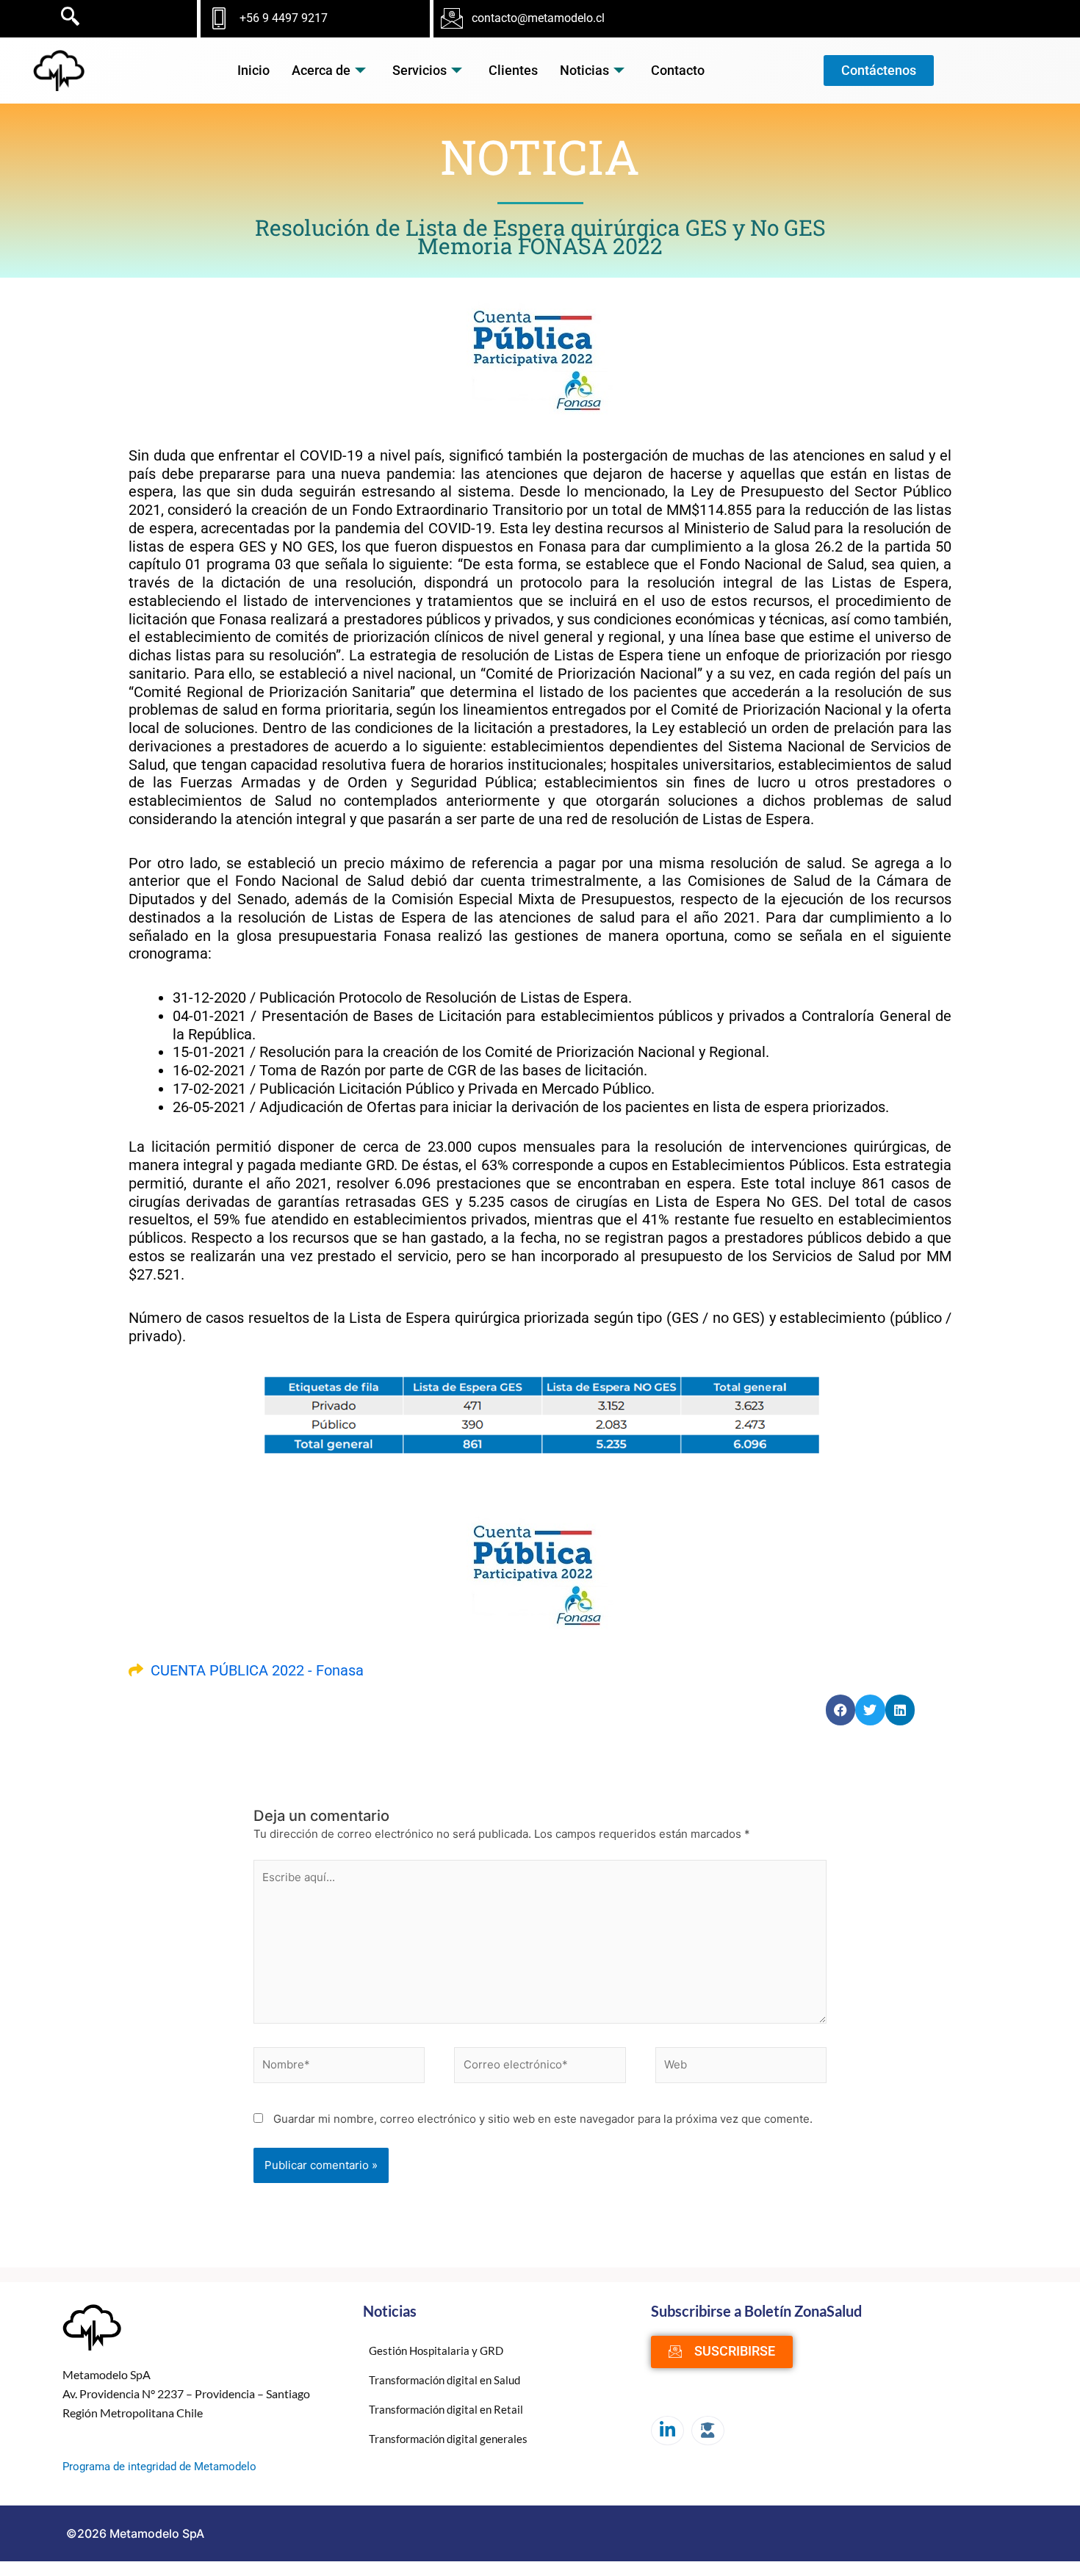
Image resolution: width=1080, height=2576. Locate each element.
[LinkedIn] (667, 2431)
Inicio (253, 70)
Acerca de (321, 70)
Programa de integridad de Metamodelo (159, 2467)
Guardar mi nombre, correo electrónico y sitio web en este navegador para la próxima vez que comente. (543, 2119)
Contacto (678, 70)
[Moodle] (708, 2431)
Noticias (584, 70)
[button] (841, 1710)
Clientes (513, 70)
